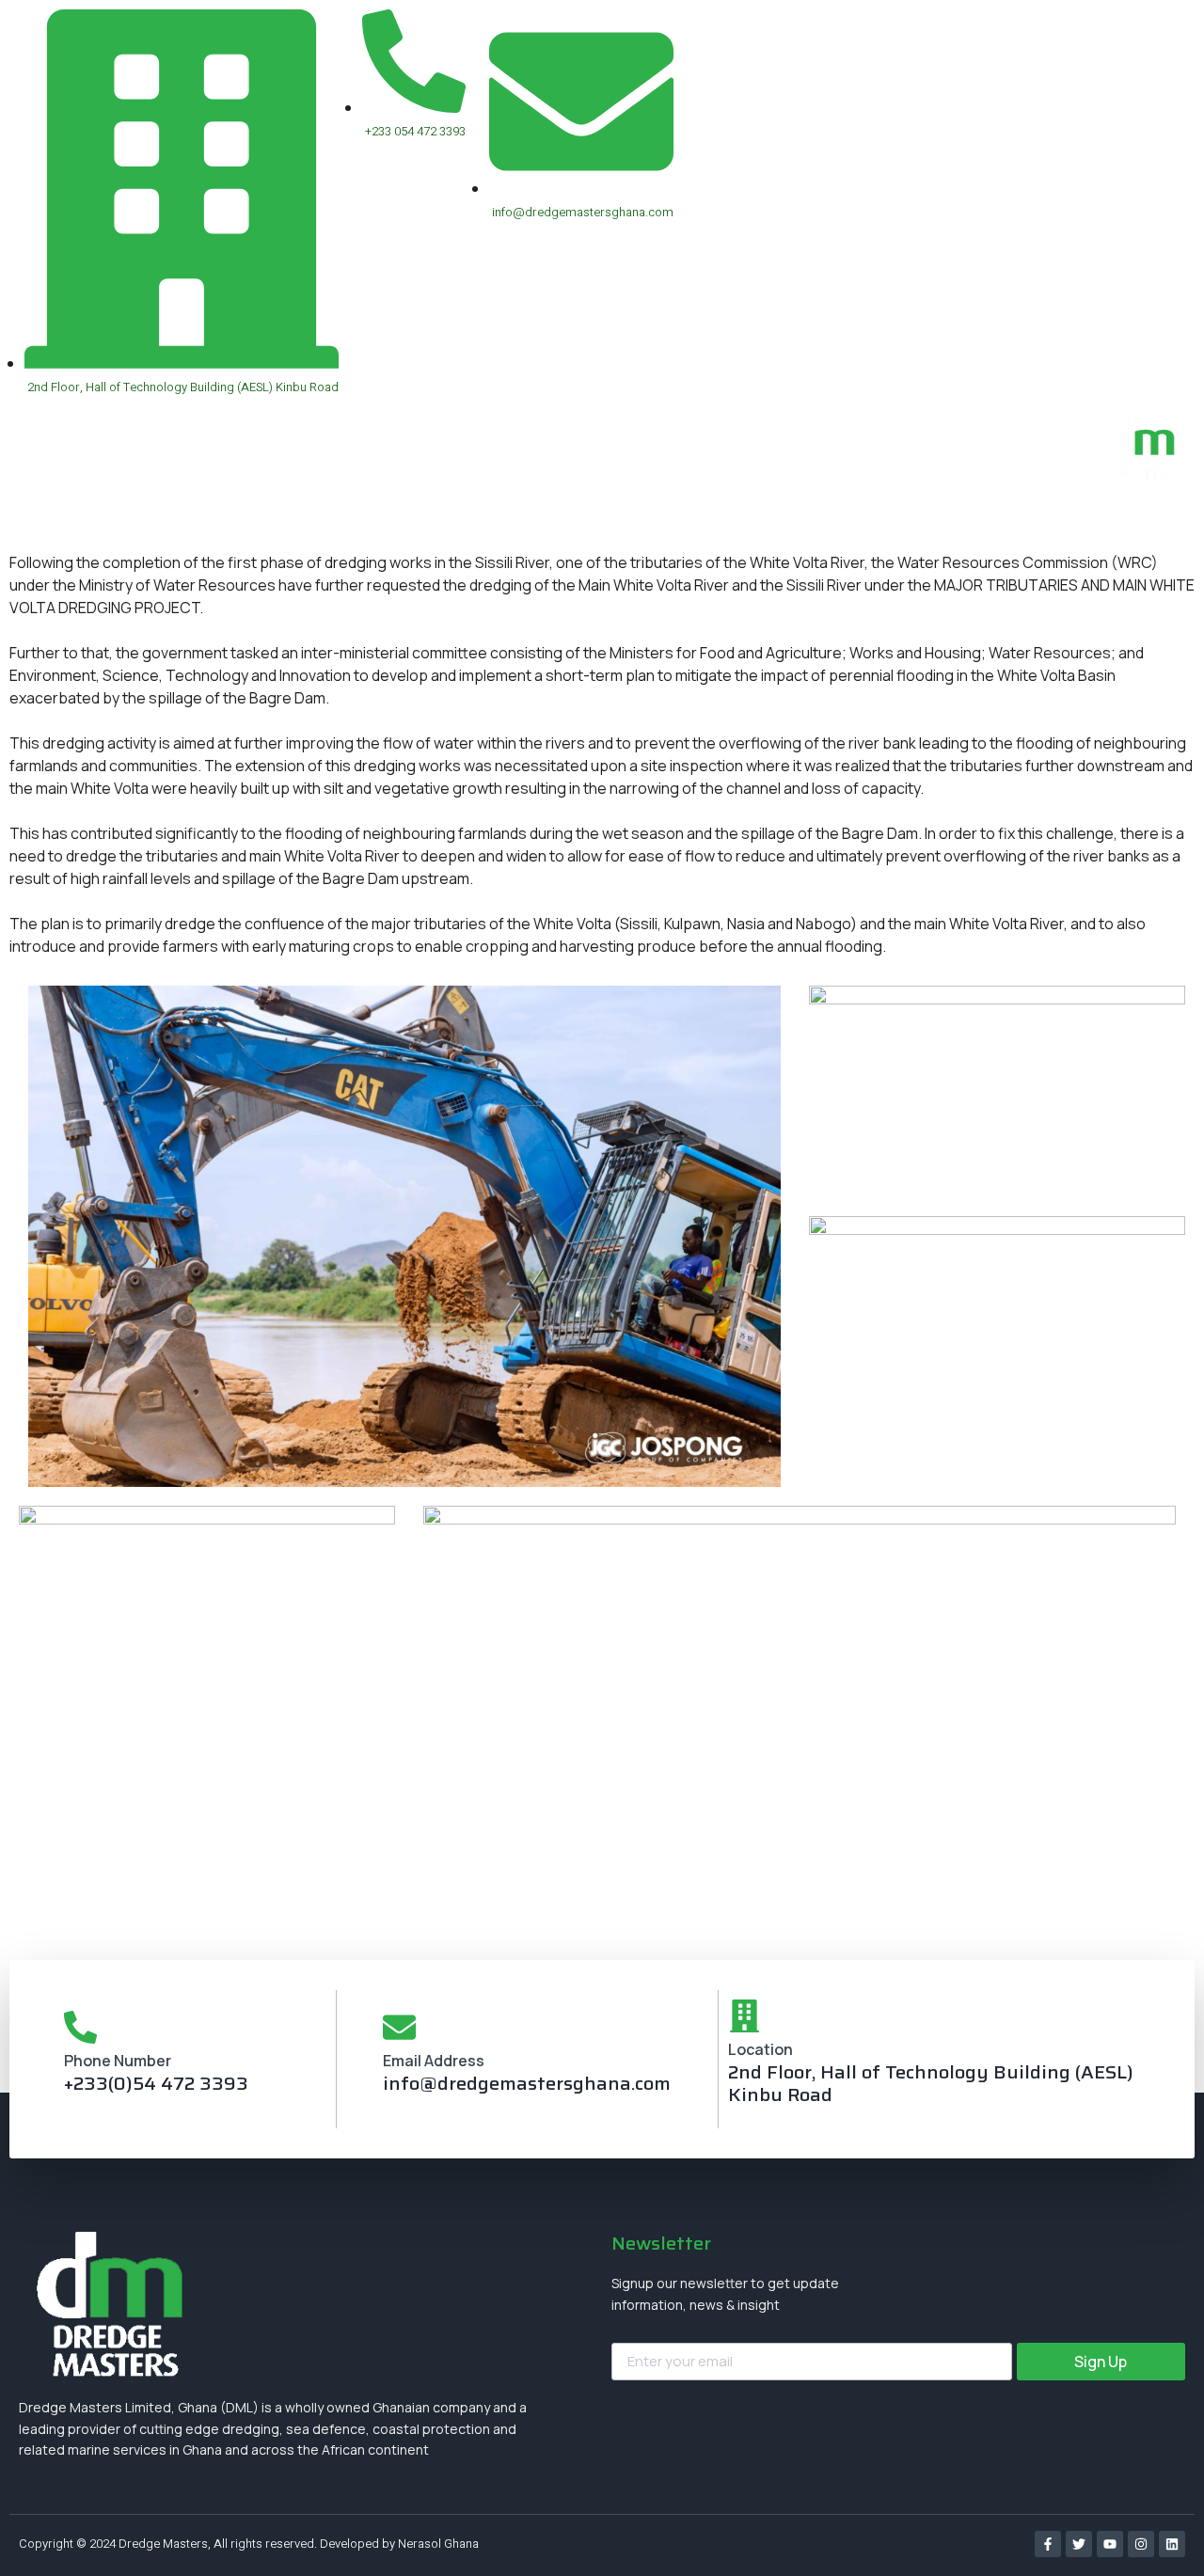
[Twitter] (1079, 2544)
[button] (1142, 517)
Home (559, 475)
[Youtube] (1110, 2544)
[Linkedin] (1172, 2544)
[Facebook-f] (1048, 2544)
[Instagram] (1141, 2544)
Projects (749, 475)
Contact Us (962, 475)
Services (650, 475)
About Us (850, 475)
